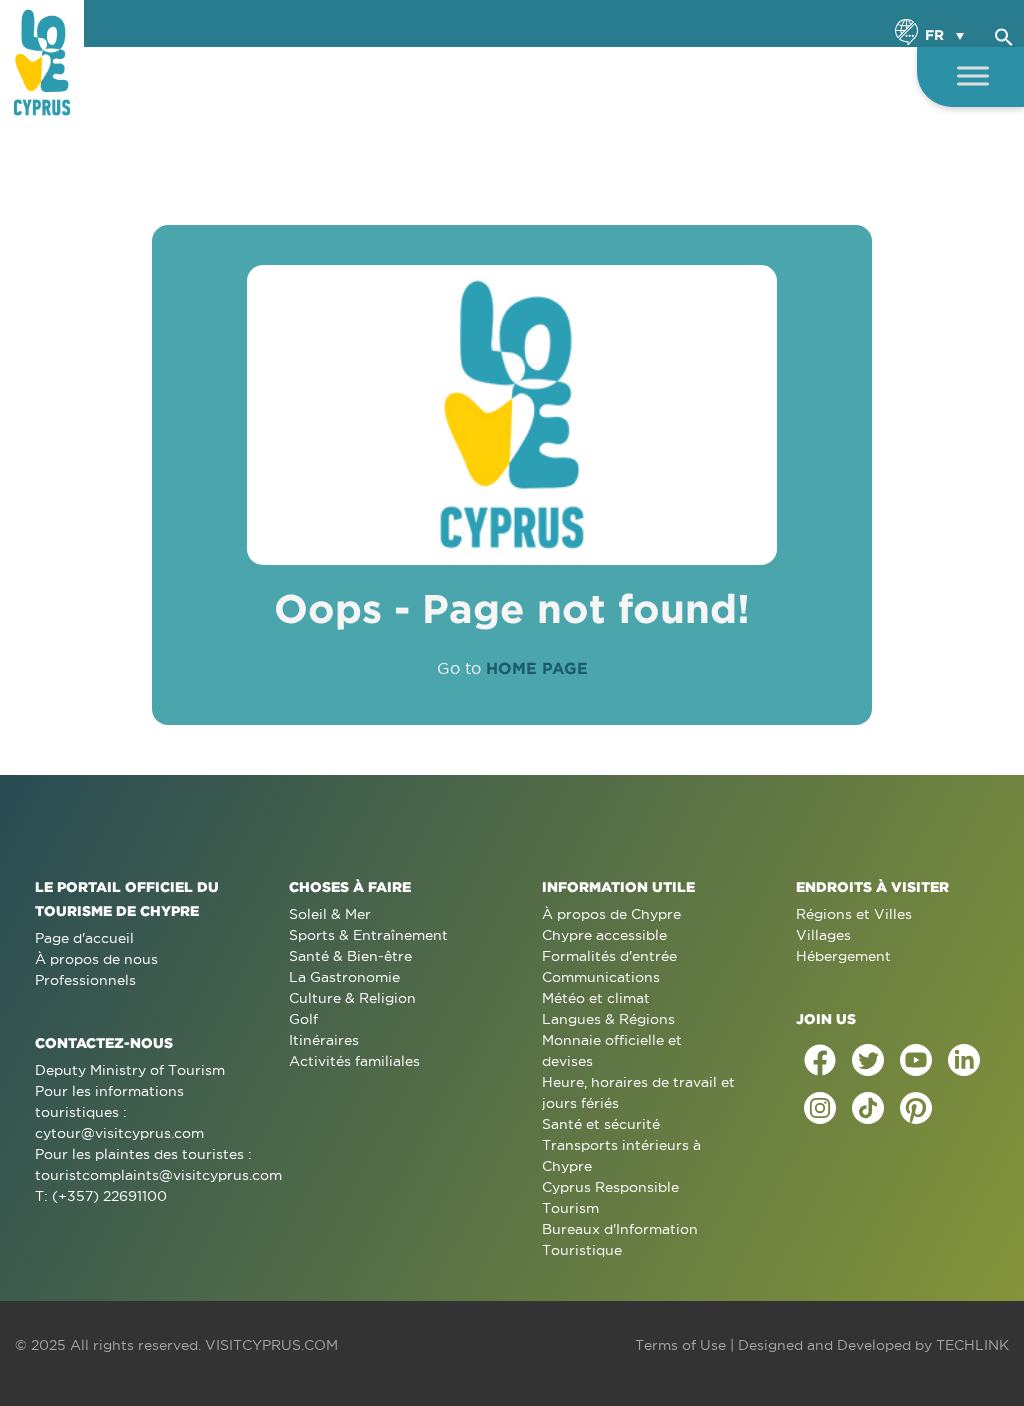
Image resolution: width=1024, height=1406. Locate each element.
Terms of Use (680, 1345)
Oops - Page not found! (512, 608)
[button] (1004, 34)
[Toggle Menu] (973, 75)
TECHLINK (972, 1345)
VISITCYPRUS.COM (271, 1345)
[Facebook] (820, 1060)
